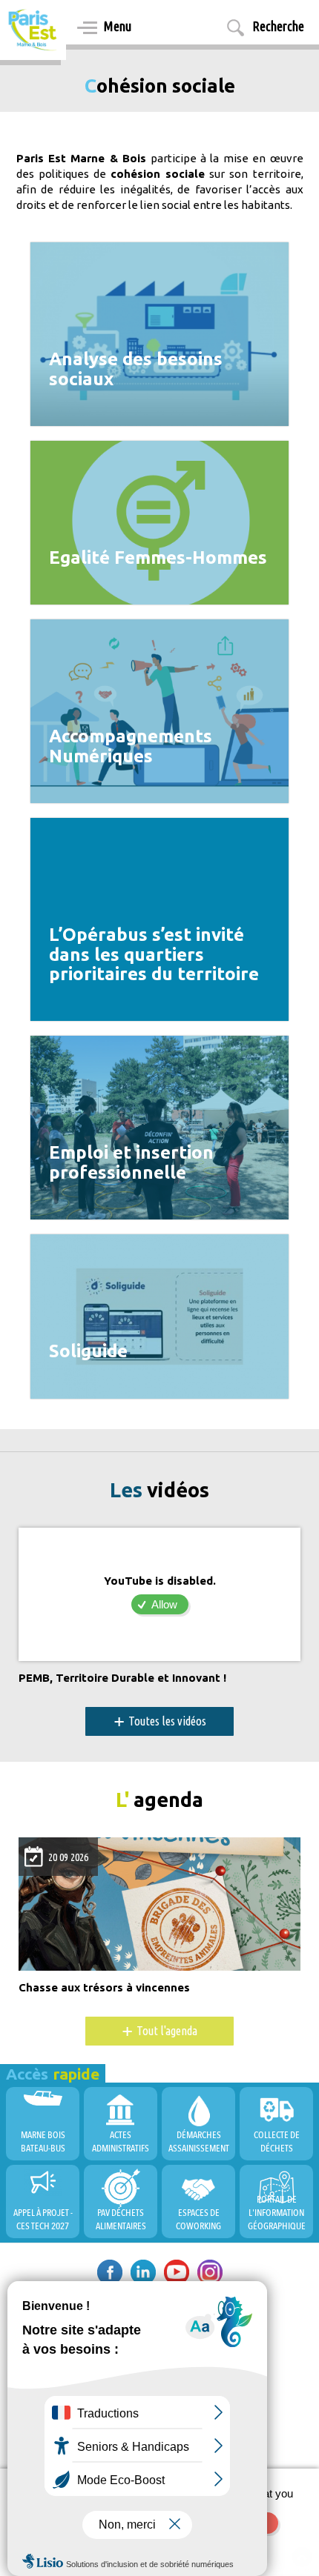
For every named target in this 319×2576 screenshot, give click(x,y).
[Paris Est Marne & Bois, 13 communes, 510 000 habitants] (33, 30)
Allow (164, 1604)
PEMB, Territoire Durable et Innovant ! (122, 1678)
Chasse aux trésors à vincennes (104, 1988)
